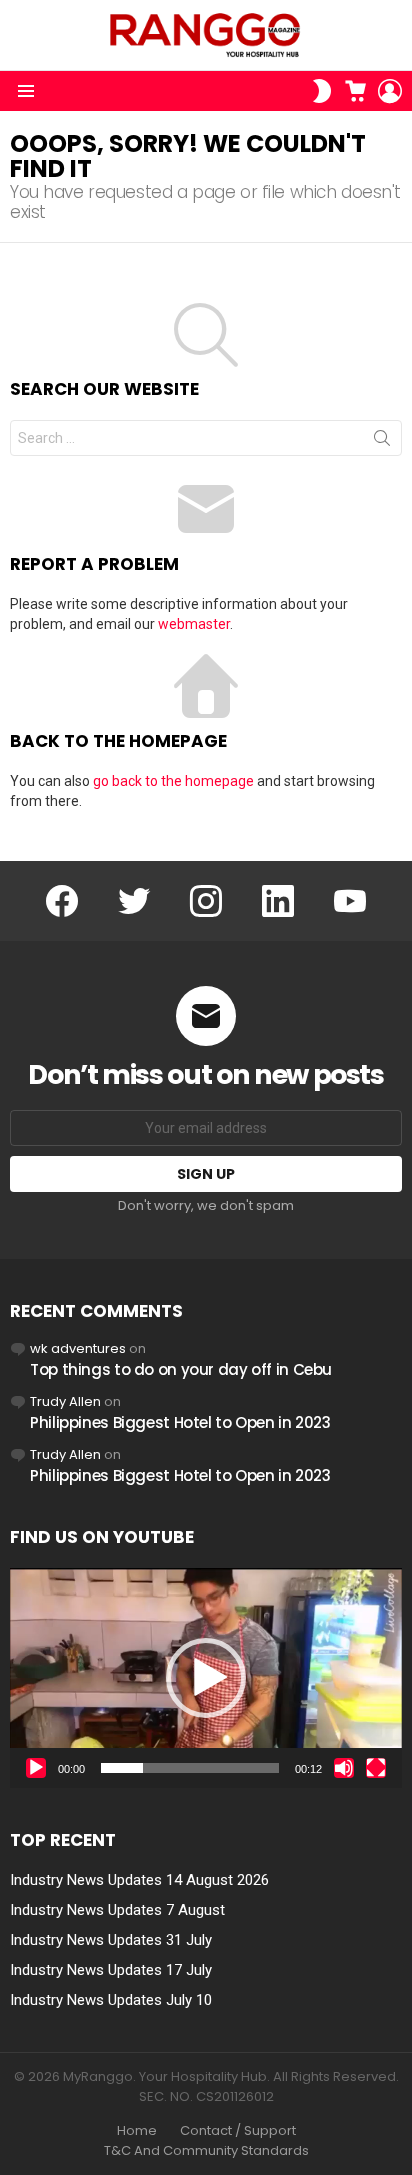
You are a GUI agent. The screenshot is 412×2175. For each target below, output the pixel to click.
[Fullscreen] (376, 1768)
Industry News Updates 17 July (111, 1970)
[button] (206, 1678)
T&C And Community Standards (206, 2151)
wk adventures (78, 1348)
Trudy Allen (65, 1401)
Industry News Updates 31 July (111, 1940)
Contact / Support (238, 2131)
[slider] (190, 1768)
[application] (206, 1678)
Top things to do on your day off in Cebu (181, 1369)
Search (382, 442)
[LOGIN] (390, 91)
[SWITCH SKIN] (322, 91)
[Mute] (344, 1768)
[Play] (36, 1768)
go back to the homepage (173, 781)
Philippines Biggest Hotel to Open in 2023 (180, 1422)
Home (137, 2131)
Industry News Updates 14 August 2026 (139, 1880)
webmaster (194, 624)
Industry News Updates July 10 (111, 2000)
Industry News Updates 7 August (117, 1910)
